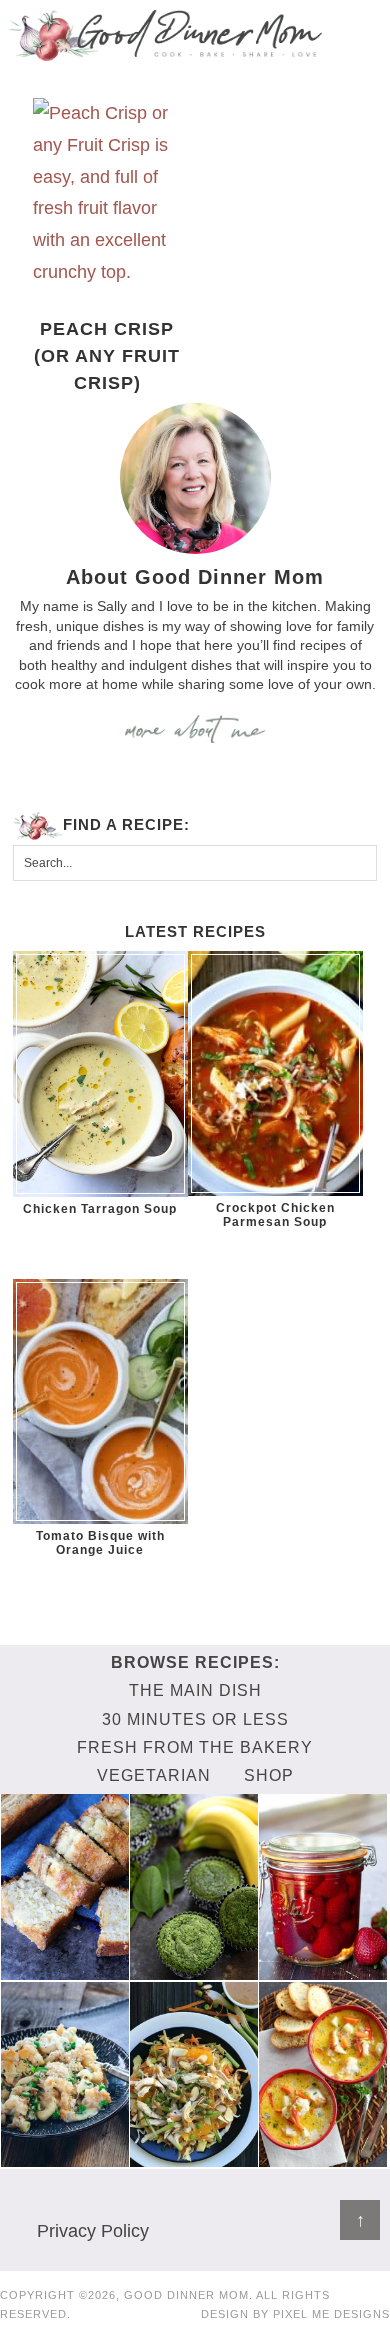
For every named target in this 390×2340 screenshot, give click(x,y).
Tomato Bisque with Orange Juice (100, 1543)
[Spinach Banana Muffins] (194, 1970)
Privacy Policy (93, 2231)
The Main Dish (195, 1690)
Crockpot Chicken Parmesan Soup (275, 1215)
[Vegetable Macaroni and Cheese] (65, 2157)
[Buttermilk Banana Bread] (65, 1970)
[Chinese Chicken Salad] (194, 2157)
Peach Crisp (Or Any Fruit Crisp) (107, 356)
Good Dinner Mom (165, 35)
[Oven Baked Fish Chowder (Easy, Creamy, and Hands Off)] (323, 2157)
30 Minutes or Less (195, 1719)
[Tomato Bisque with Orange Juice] (100, 1401)
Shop (269, 1775)
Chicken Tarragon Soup (100, 1209)
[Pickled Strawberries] (323, 1970)
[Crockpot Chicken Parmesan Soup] (275, 1073)
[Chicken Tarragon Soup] (100, 1074)
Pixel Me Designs (331, 2314)
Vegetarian (154, 1775)
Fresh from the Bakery (195, 1747)
